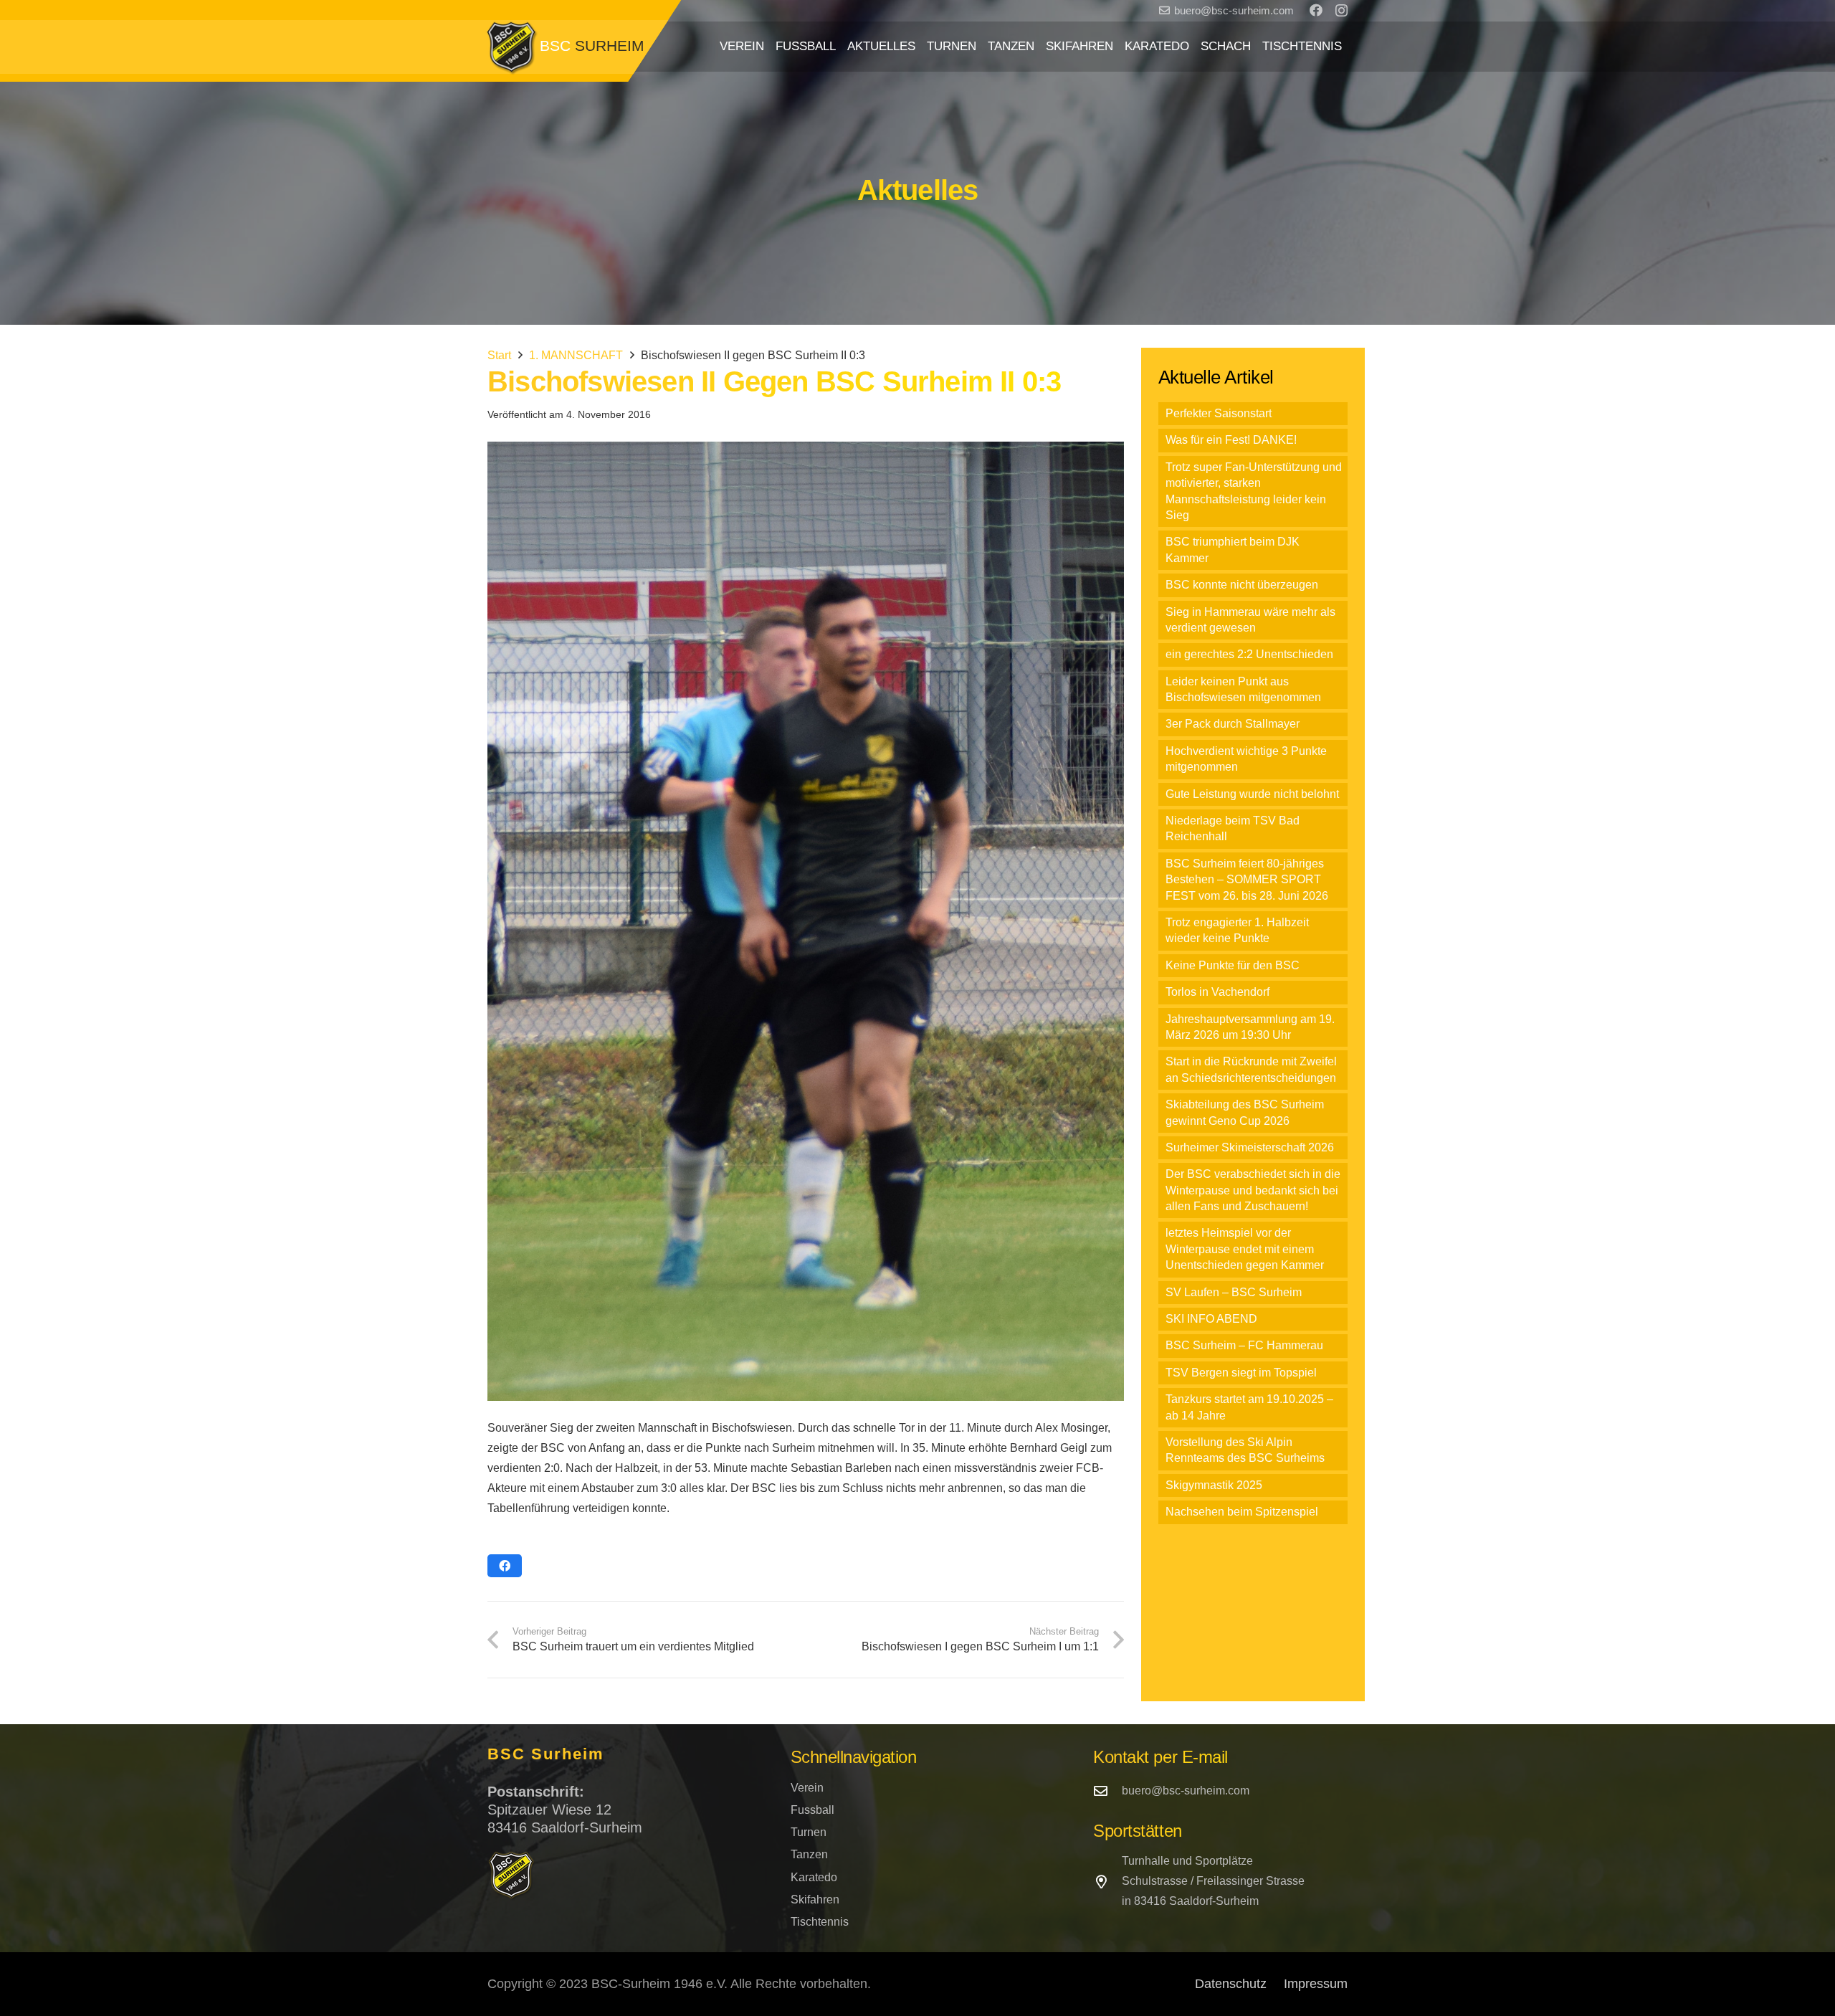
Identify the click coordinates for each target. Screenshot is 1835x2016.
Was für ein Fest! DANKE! (1231, 440)
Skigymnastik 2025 (1214, 1485)
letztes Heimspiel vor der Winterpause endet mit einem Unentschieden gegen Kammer (1245, 1249)
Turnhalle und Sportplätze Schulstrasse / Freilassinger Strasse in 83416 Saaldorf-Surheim (1213, 1881)
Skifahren (815, 1899)
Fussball (812, 1810)
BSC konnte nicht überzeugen (1242, 585)
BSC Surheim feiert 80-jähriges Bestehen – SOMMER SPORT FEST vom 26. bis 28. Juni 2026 (1247, 880)
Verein (807, 1788)
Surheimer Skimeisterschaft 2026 (1250, 1147)
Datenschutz (1231, 1984)
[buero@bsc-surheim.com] (1107, 1791)
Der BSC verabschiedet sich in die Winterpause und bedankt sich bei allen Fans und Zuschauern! (1253, 1190)
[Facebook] (1316, 10)
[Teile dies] (505, 1566)
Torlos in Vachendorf (1217, 992)
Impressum (1316, 1984)
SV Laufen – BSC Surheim (1234, 1292)
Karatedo (814, 1877)
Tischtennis (820, 1922)
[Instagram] (1341, 11)
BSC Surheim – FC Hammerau (1244, 1345)
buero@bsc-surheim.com (1186, 1791)
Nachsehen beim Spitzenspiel (1242, 1512)
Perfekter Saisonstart (1219, 413)
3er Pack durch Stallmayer (1233, 724)
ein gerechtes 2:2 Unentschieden (1249, 654)
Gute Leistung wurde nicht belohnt (1252, 794)
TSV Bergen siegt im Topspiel (1241, 1373)
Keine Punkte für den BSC (1233, 965)
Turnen (809, 1832)
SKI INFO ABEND (1211, 1319)
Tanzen (809, 1854)
